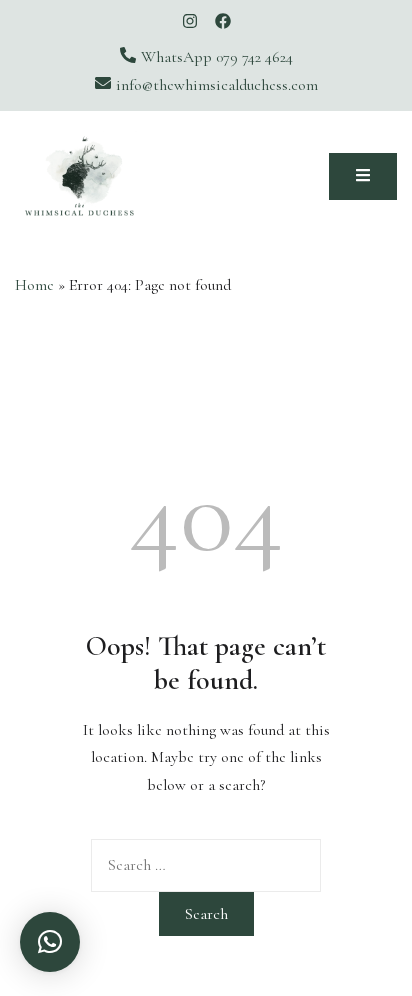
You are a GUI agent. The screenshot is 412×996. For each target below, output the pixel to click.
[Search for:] (206, 865)
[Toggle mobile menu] (363, 176)
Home (34, 285)
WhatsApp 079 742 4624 (217, 57)
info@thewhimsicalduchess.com (217, 85)
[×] (50, 942)
